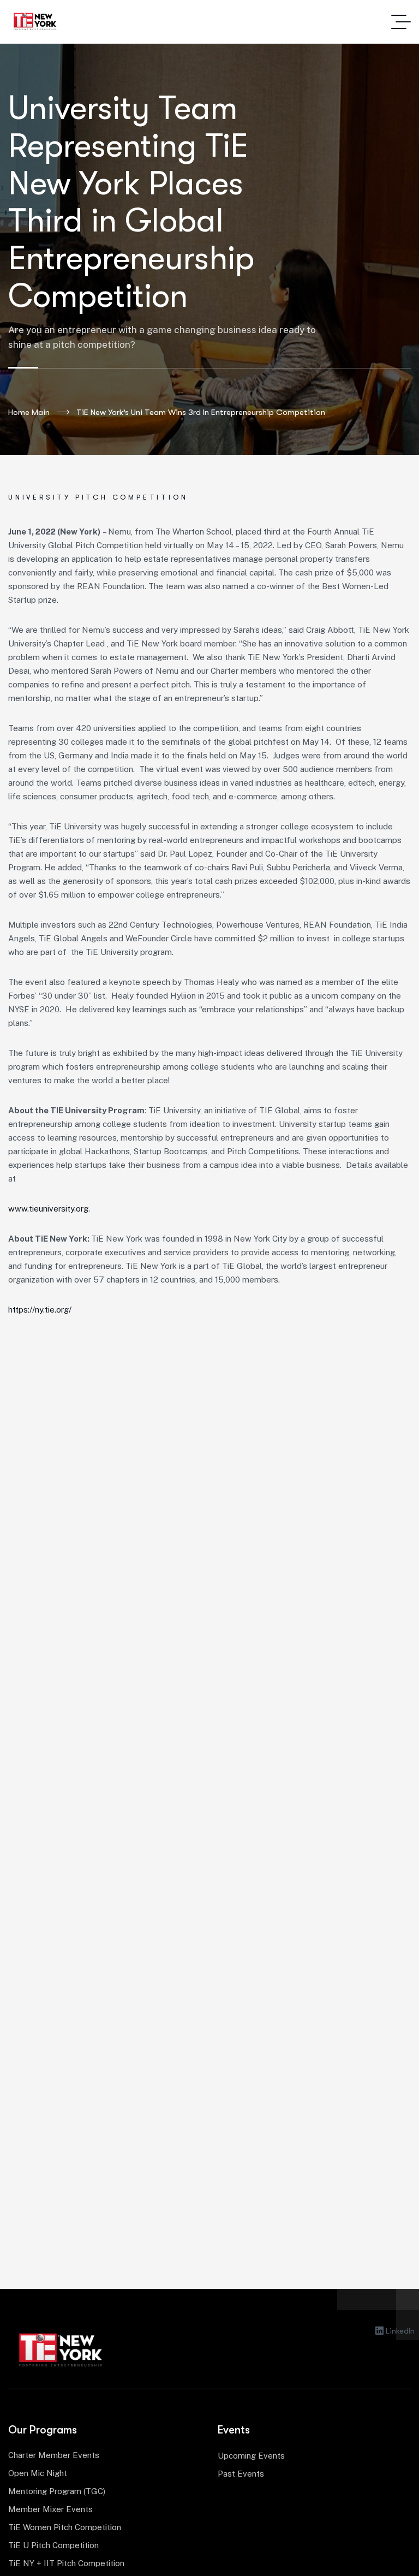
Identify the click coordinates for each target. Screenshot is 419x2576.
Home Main (29, 412)
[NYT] (35, 22)
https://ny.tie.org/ (40, 1310)
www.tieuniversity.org (48, 1209)
